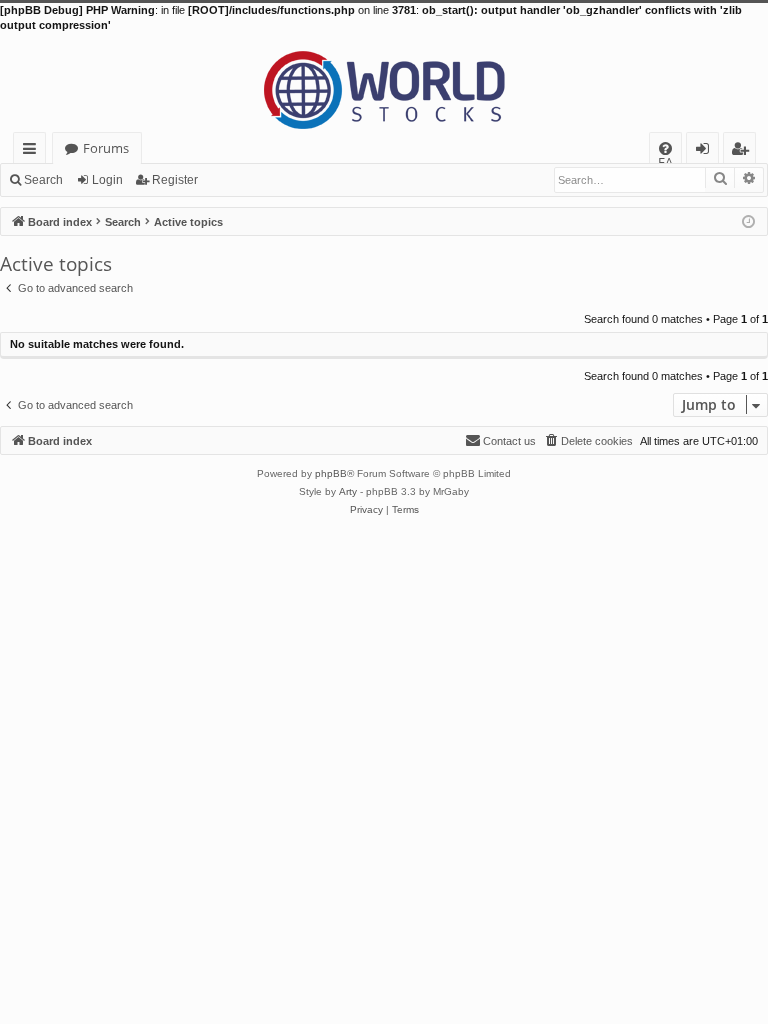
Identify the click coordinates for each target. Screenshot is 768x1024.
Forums (106, 148)
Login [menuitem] (706, 151)
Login (107, 180)
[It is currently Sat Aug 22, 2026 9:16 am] (748, 220)
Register (175, 180)
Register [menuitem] (744, 151)
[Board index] (384, 83)
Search (43, 180)
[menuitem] (665, 148)
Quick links (33, 151)
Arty (348, 491)
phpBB (331, 473)
